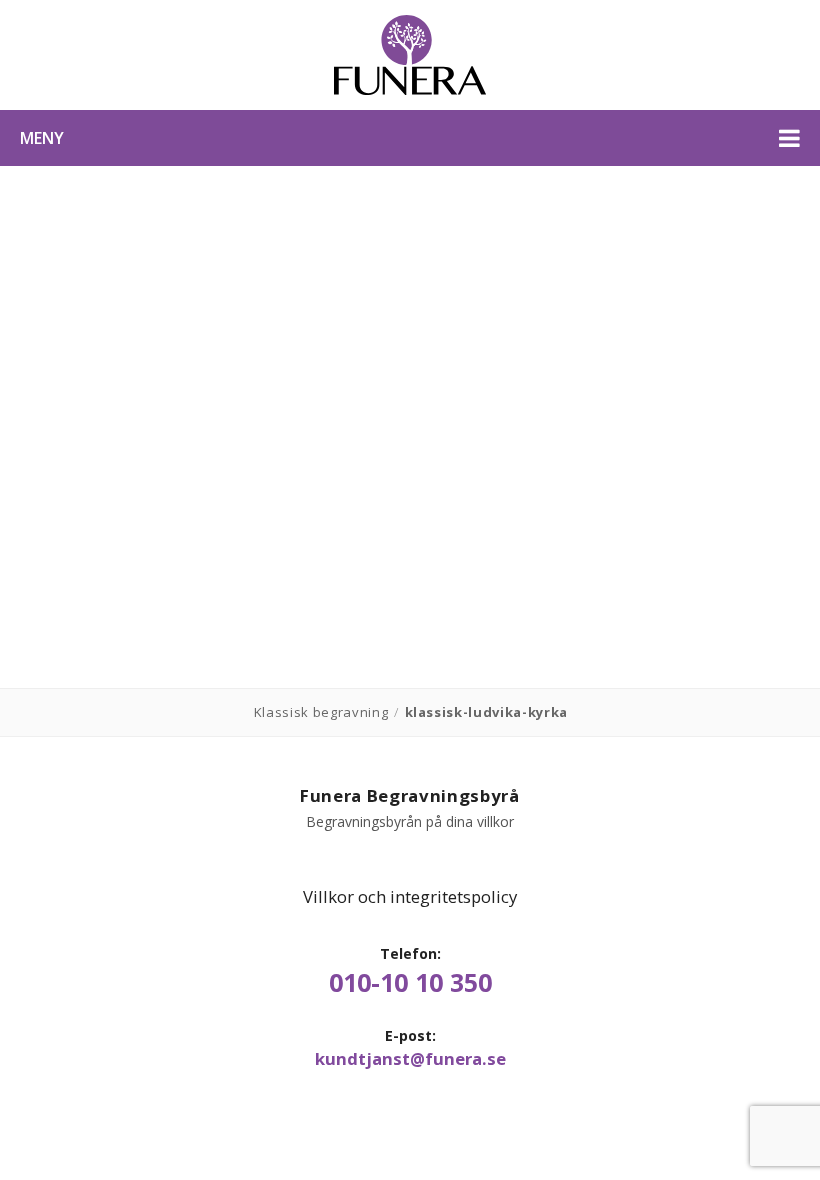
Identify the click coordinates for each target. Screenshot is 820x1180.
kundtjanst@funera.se (410, 1059)
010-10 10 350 (410, 982)
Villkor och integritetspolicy (410, 896)
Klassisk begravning (321, 712)
